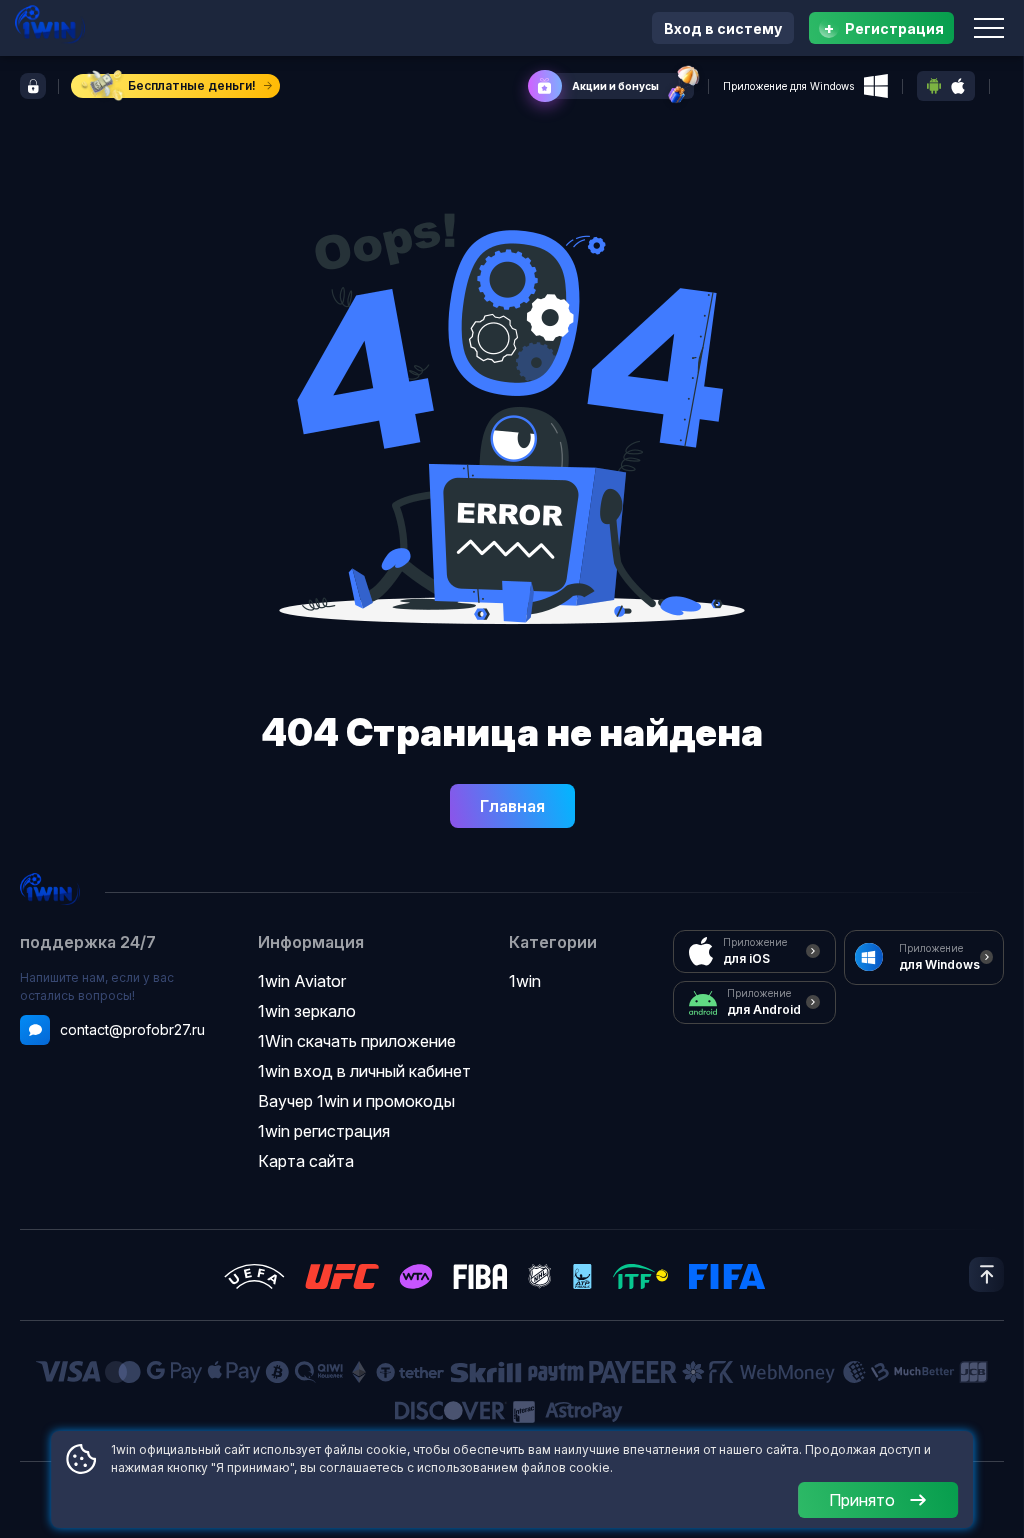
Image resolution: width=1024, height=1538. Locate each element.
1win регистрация (324, 1131)
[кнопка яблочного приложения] (958, 86)
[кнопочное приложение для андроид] (934, 86)
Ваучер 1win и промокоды (356, 1101)
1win (525, 981)
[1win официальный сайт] (50, 24)
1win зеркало (307, 1011)
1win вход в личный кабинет (364, 1071)
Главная (512, 806)
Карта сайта (306, 1161)
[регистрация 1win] (33, 86)
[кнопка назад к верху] (986, 1274)
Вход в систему (723, 28)
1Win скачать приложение (357, 1041)
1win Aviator (302, 981)
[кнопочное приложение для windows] (876, 86)
